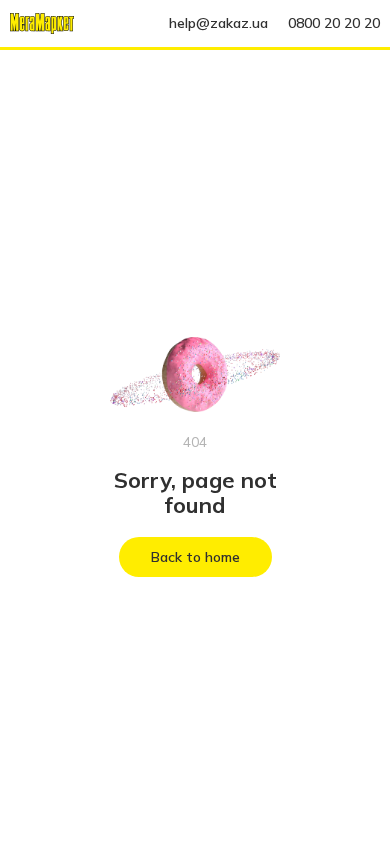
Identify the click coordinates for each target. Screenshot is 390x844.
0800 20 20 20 (334, 23)
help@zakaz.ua (218, 23)
